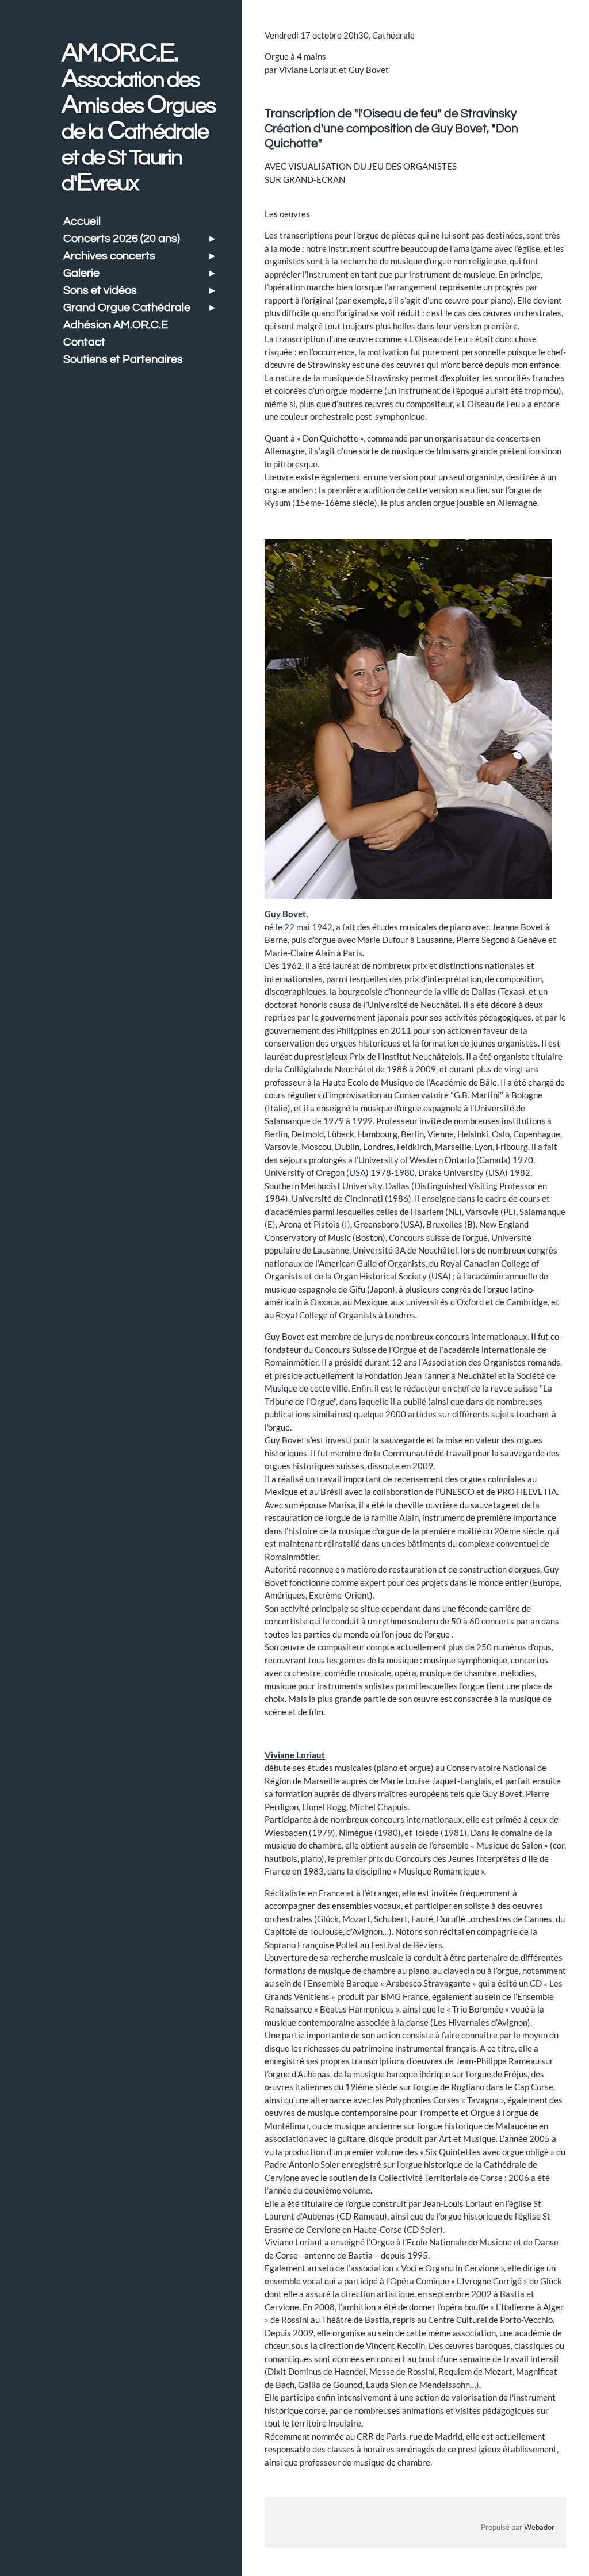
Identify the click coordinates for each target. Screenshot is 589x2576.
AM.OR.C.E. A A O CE (138, 118)
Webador (539, 2527)
